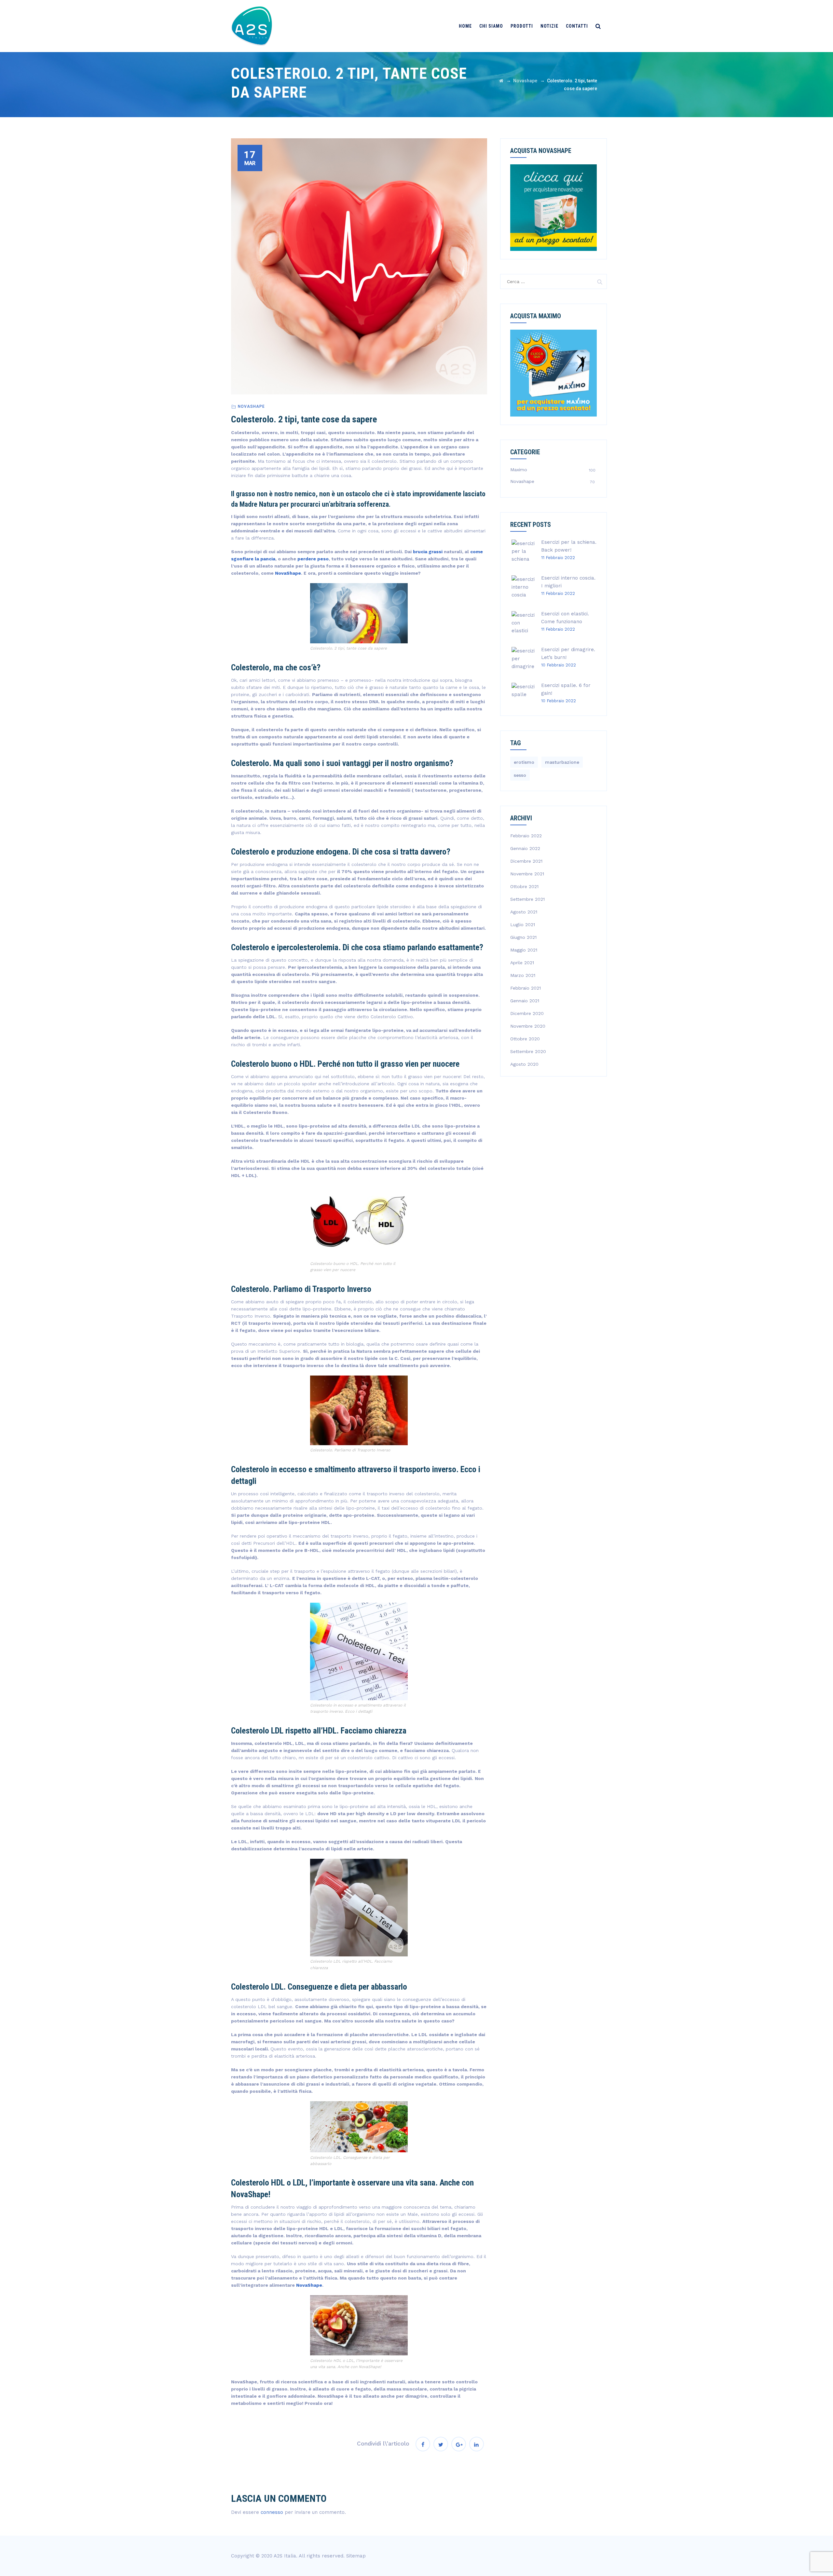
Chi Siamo (491, 26)
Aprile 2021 (522, 963)
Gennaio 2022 (525, 848)
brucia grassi (428, 552)
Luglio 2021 (523, 925)
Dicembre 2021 (526, 861)
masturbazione (562, 762)
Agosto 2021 (524, 912)
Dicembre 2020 (527, 1013)
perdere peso (313, 559)
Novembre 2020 (528, 1026)
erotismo (524, 762)
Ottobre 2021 (524, 886)
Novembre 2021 (527, 874)
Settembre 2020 (528, 1051)
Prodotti (522, 26)
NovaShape (288, 573)
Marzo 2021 (523, 975)
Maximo (519, 470)
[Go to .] (501, 81)
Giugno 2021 (523, 937)
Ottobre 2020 (525, 1039)
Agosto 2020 (524, 1064)
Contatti (577, 26)
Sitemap (356, 2556)
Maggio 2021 (524, 950)
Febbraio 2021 (526, 988)
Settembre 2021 (527, 899)
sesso (520, 775)
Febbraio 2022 (526, 836)
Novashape (251, 406)
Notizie (549, 26)
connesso (272, 2512)
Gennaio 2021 (525, 1001)
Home (465, 26)
